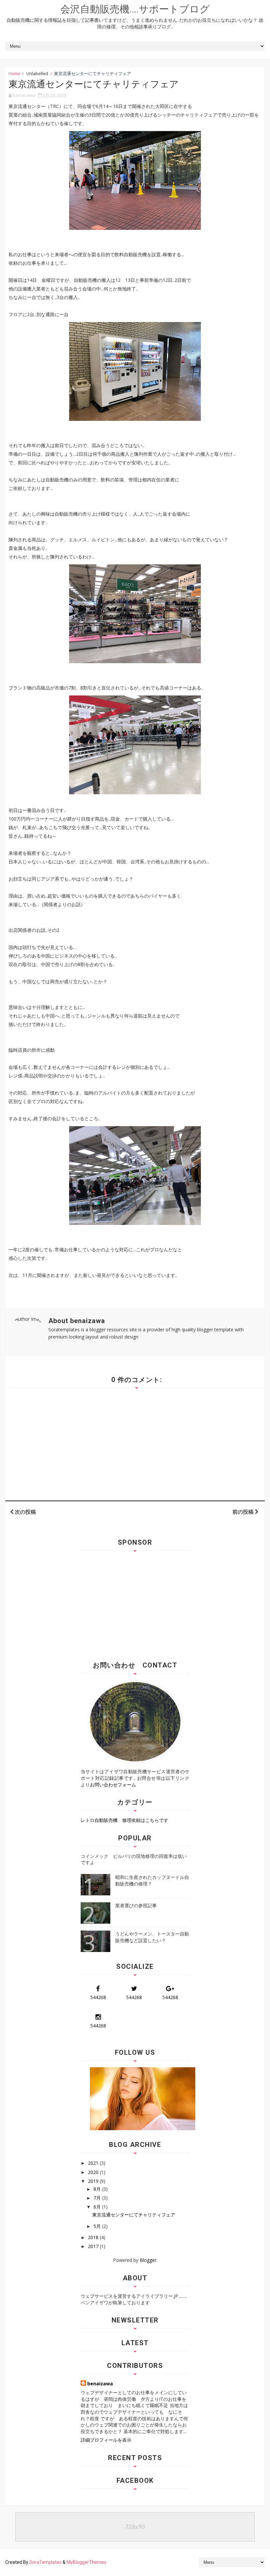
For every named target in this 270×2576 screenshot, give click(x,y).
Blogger (148, 2260)
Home (14, 73)
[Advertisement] (136, 1603)
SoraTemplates (45, 2562)
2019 (94, 2181)
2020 (94, 2172)
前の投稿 (244, 1512)
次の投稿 (25, 1512)
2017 (94, 2246)
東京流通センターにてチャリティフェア (134, 2215)
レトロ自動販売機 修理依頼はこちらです (124, 1820)
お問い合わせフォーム (113, 1785)
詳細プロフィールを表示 (106, 2440)
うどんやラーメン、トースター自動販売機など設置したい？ (152, 1937)
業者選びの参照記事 (136, 1905)
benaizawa (100, 2384)
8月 (98, 2189)
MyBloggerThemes (86, 2562)
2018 (94, 2237)
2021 (94, 2163)
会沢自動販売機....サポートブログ (135, 9)
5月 (98, 2226)
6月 (98, 2207)
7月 (98, 2198)
